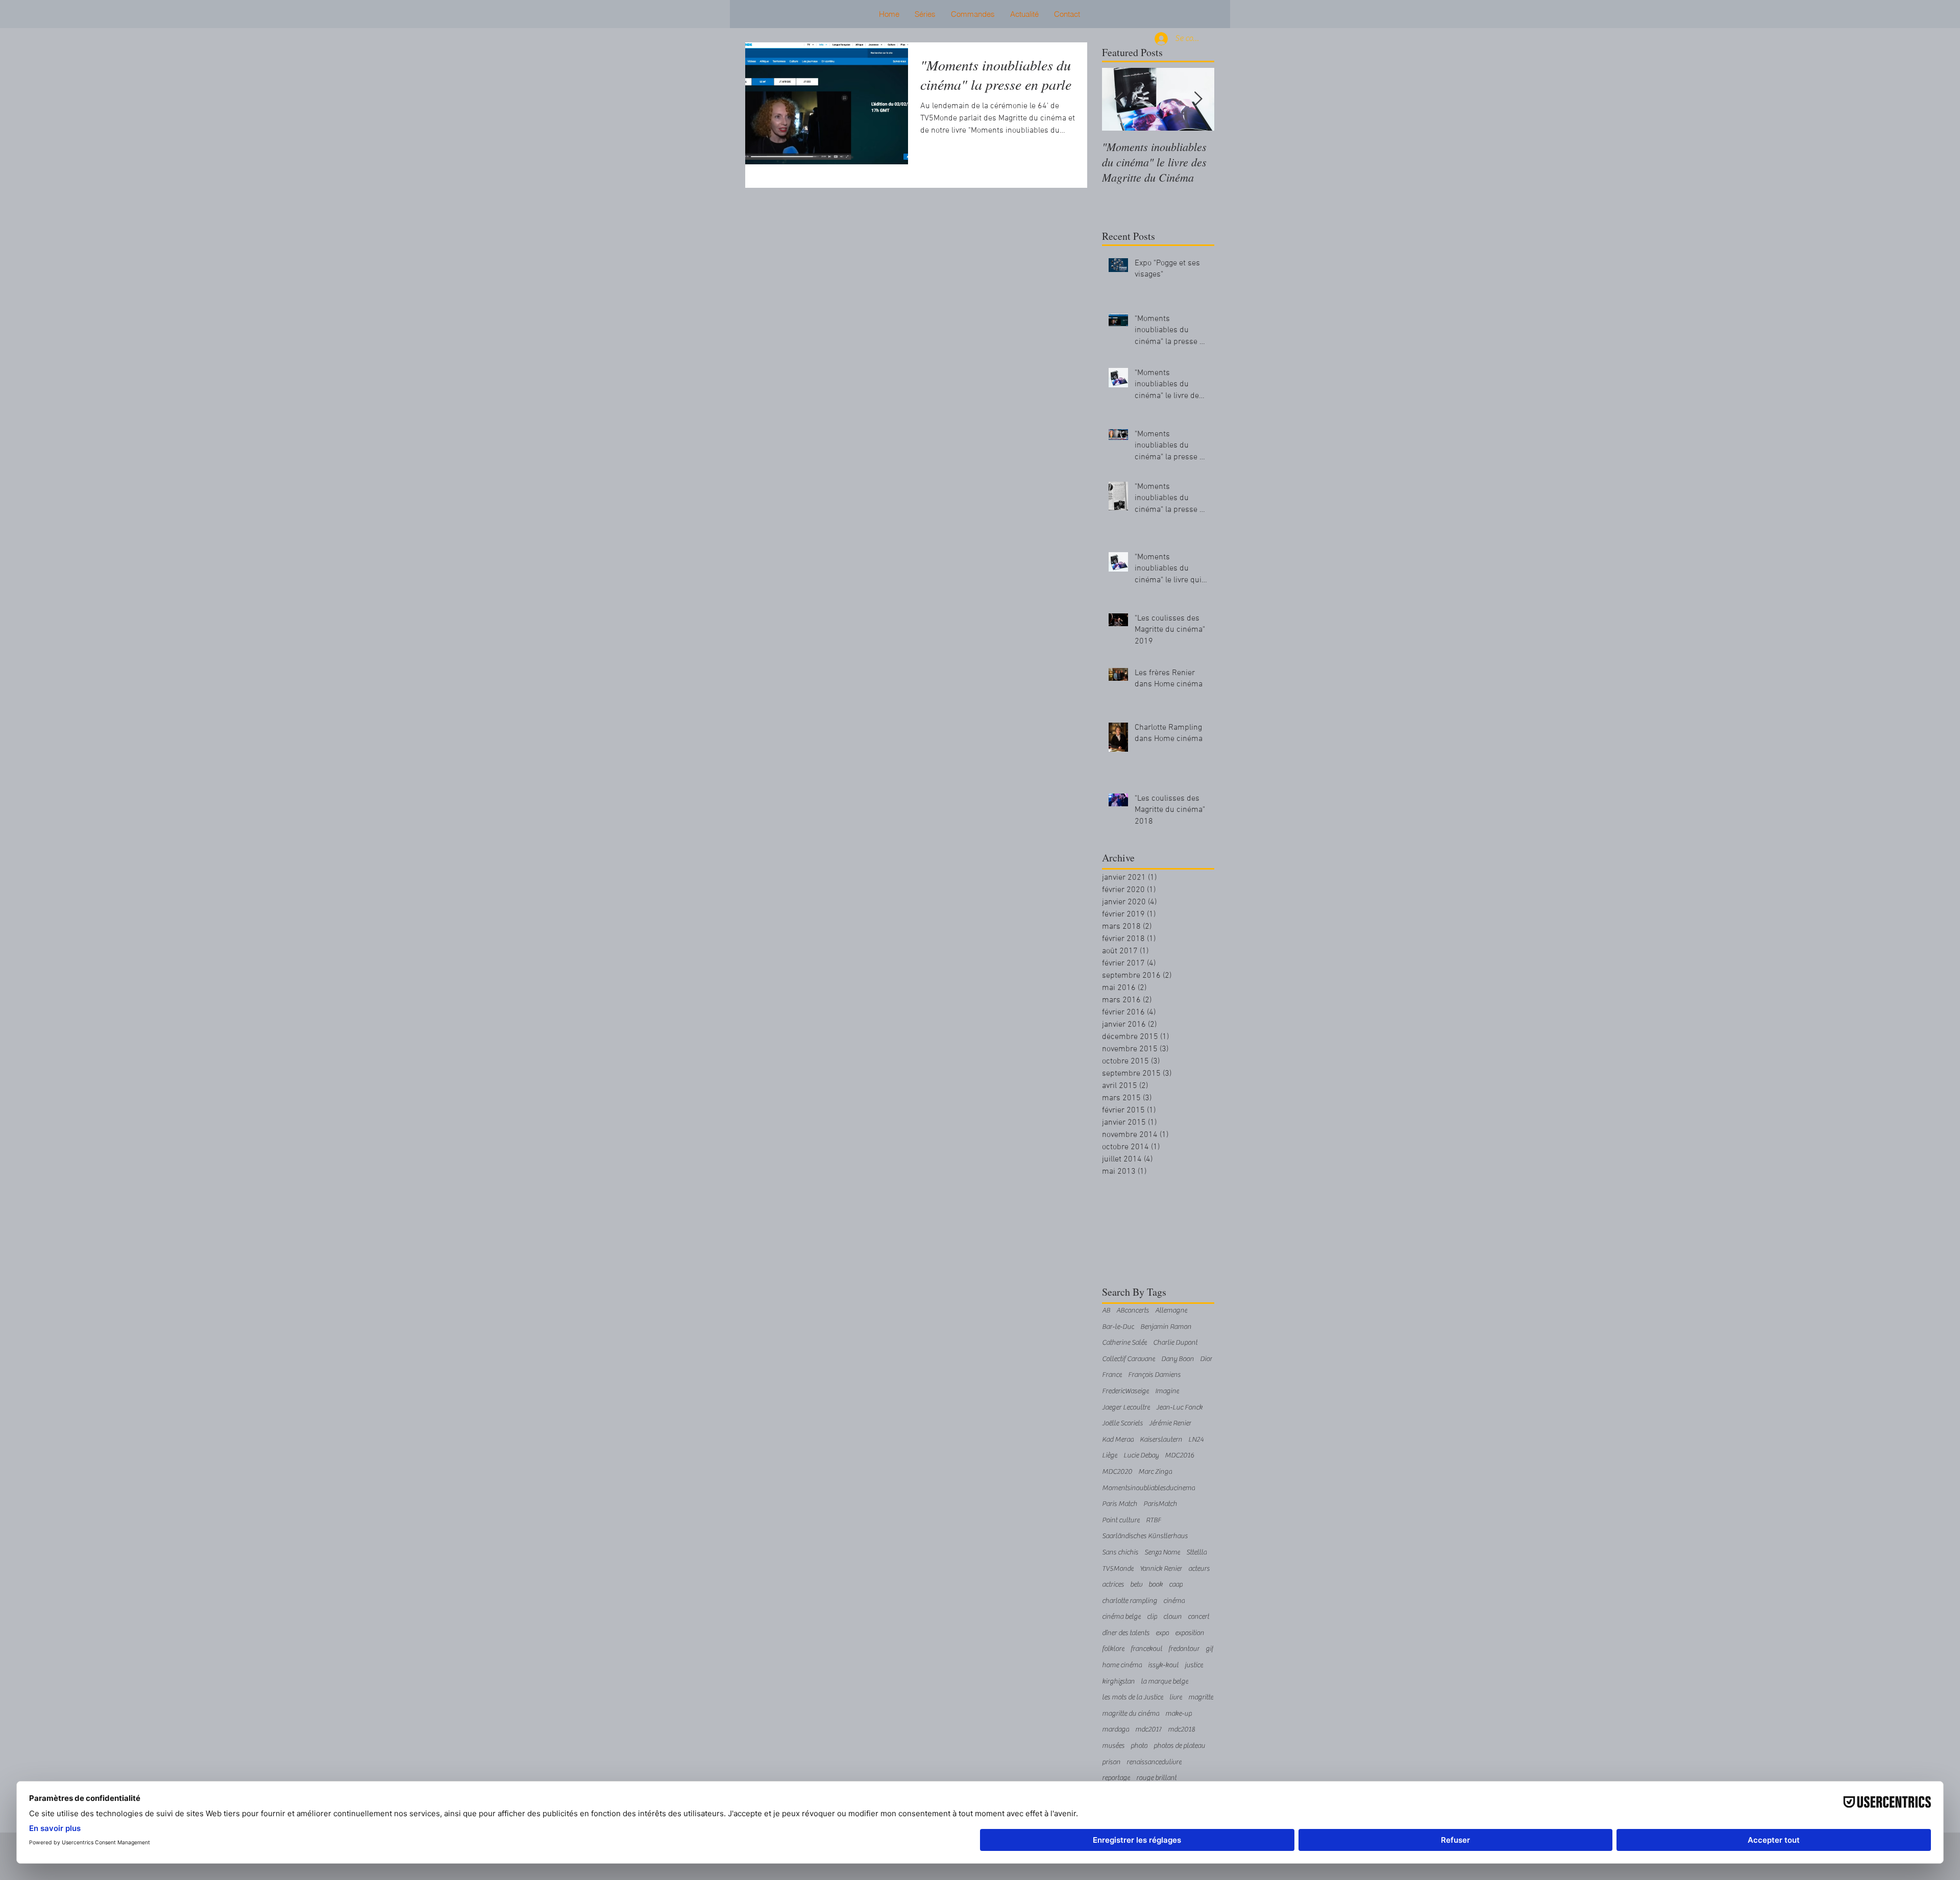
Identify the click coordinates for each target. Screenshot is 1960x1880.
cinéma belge (1121, 1617)
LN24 (1196, 1440)
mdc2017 (1148, 1729)
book (1156, 1585)
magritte (1201, 1697)
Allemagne (1171, 1310)
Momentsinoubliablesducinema (1148, 1488)
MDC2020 (1117, 1472)
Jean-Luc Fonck (1179, 1407)
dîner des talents (1126, 1633)
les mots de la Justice (1133, 1697)
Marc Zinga (1155, 1472)
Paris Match (1120, 1504)
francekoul (1146, 1649)
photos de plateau (1179, 1746)
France (1112, 1375)
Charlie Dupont (1175, 1343)
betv (1136, 1585)
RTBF (1154, 1520)
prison (1111, 1762)
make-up (1179, 1714)
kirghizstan (1118, 1681)
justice (1194, 1665)
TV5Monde (1118, 1569)
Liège (1110, 1455)
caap (1176, 1585)
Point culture (1121, 1520)
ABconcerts (1133, 1310)
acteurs (1199, 1569)
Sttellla (1196, 1552)
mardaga (1116, 1729)
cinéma (1174, 1601)
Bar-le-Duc (1118, 1327)
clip (1152, 1617)
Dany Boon (1178, 1359)
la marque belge (1165, 1681)
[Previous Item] (1118, 99)
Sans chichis (1120, 1552)
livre (1176, 1697)
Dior (1206, 1359)
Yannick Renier (1161, 1569)
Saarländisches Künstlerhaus (1145, 1536)
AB (1106, 1310)
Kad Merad (1118, 1440)
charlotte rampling (1130, 1601)
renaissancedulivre (1154, 1762)
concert (1198, 1617)
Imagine (1167, 1391)
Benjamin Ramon (1166, 1327)
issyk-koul (1163, 1665)
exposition (1190, 1633)
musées (1113, 1746)
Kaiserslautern (1161, 1440)
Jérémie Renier (1170, 1423)
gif (1209, 1649)
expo (1162, 1633)
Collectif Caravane (1129, 1359)
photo (1139, 1746)
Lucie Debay (1141, 1455)
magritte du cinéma (1131, 1714)
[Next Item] (1198, 99)
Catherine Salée (1124, 1343)
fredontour (1184, 1649)
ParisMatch (1160, 1504)
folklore (1113, 1649)
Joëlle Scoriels (1122, 1423)
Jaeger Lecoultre (1126, 1407)
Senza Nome (1162, 1552)
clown (1172, 1617)
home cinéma (1122, 1665)
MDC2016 (1180, 1455)
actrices (1113, 1585)
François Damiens (1154, 1375)
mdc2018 (1181, 1729)
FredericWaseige (1125, 1391)
